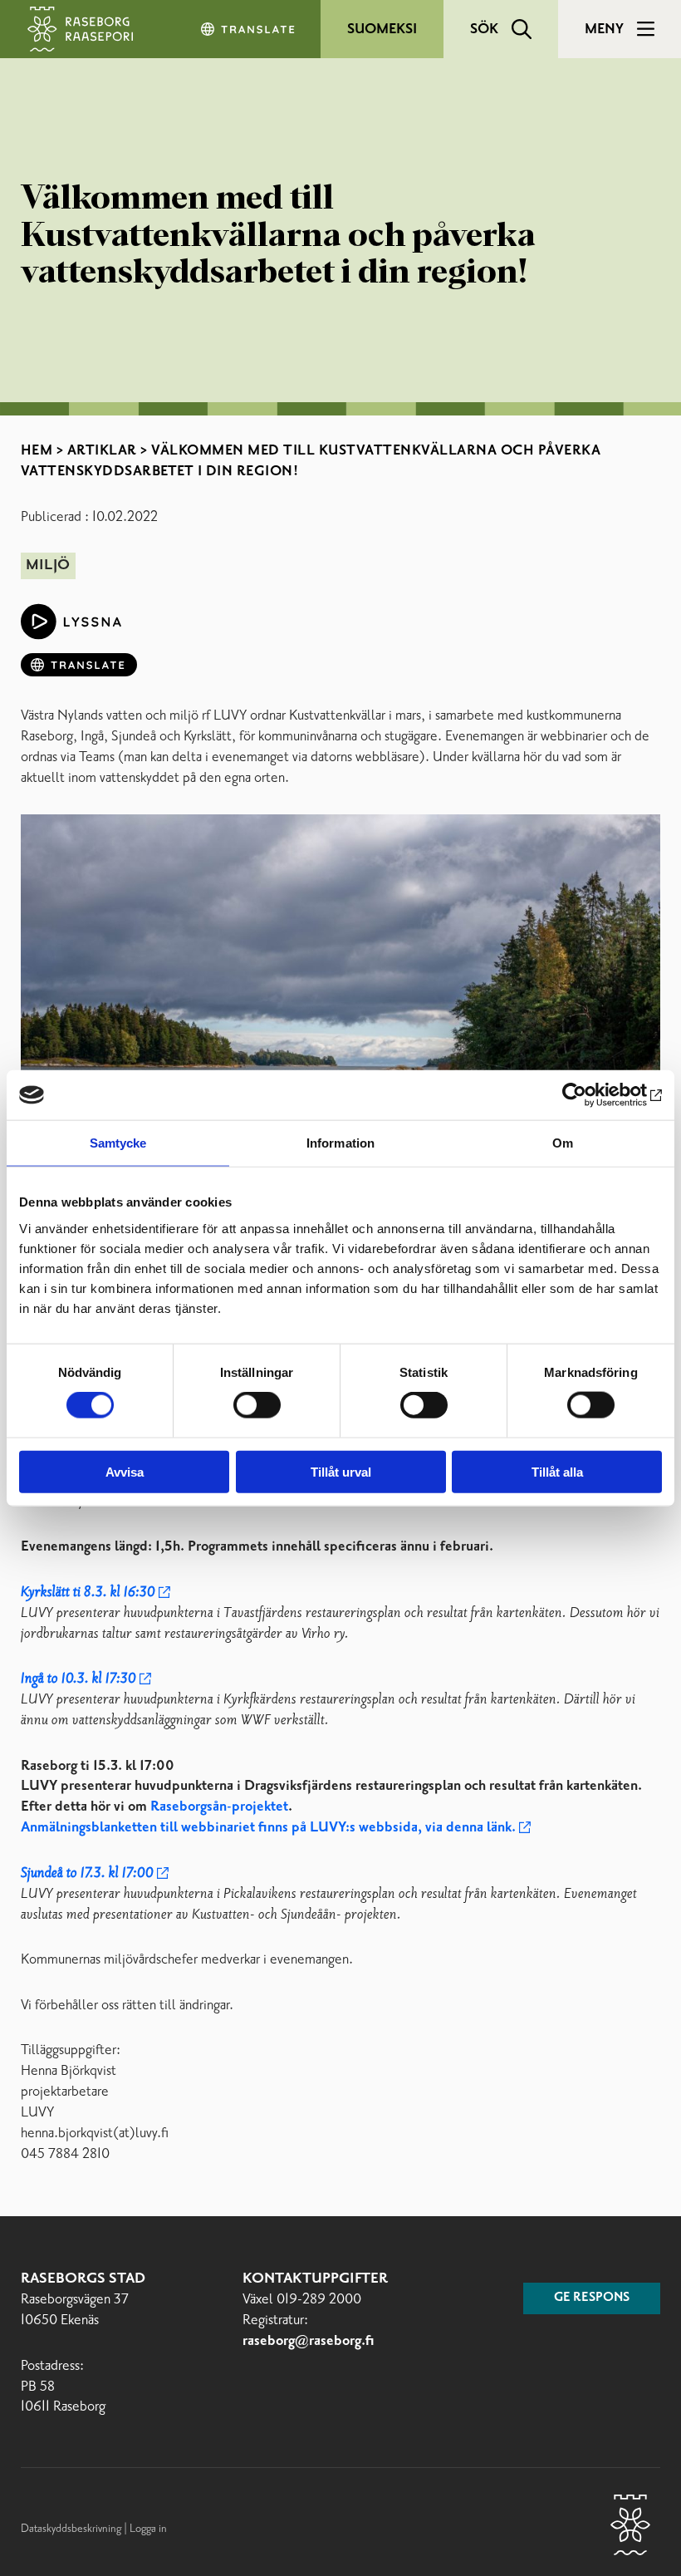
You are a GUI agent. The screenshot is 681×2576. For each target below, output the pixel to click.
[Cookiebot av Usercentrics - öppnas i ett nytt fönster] (589, 1095)
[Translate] (249, 29)
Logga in (148, 2529)
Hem (37, 450)
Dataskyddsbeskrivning (72, 2529)
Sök (484, 29)
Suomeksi (382, 29)
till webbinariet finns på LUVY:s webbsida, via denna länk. (268, 1828)
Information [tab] (340, 1143)
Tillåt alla (557, 1471)
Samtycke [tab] (118, 1143)
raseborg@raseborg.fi (309, 2341)
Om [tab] (563, 1143)
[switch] (257, 1405)
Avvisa (125, 1471)
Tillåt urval (341, 1471)
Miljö (48, 565)
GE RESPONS (592, 2298)
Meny (604, 29)
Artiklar (102, 450)
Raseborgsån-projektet (219, 1807)
